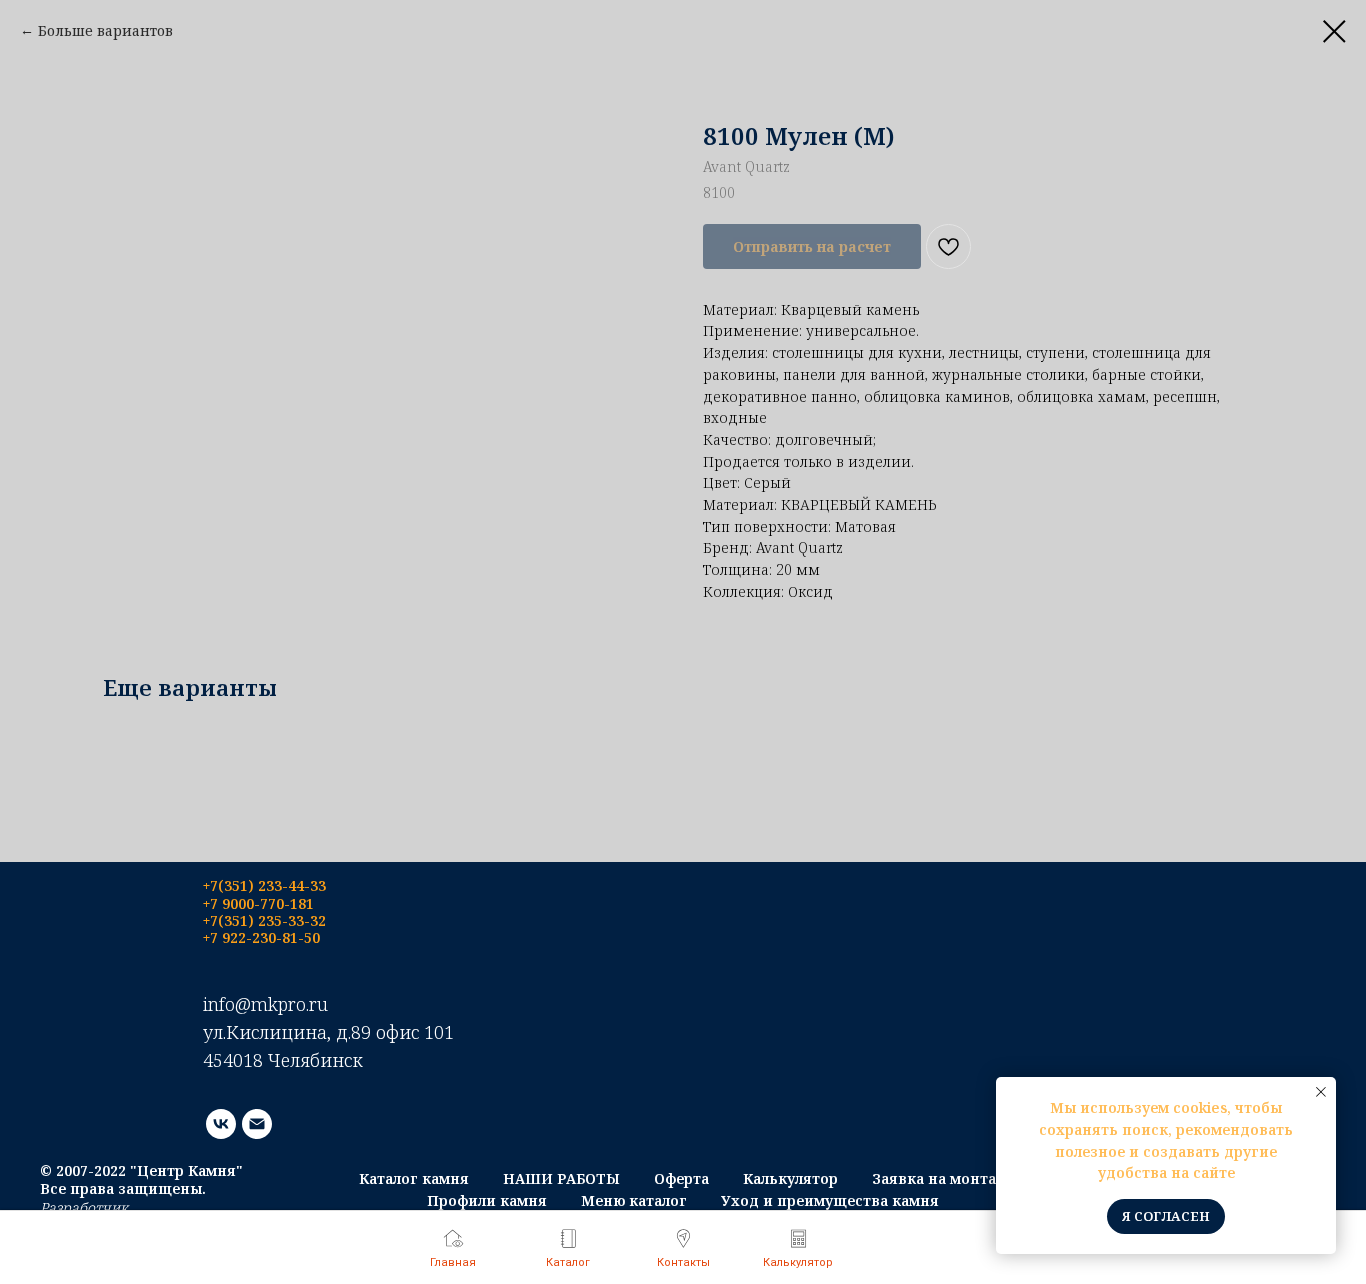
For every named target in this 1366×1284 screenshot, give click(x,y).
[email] (257, 1124)
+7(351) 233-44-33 (264, 885)
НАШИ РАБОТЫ (561, 1178)
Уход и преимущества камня (830, 1200)
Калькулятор (790, 1178)
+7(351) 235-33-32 (264, 920)
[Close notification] (1321, 1092)
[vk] (221, 1124)
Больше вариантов (105, 30)
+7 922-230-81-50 (261, 937)
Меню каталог (634, 1200)
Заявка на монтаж (940, 1178)
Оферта (681, 1178)
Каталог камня (414, 1178)
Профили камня (487, 1200)
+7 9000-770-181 (258, 903)
